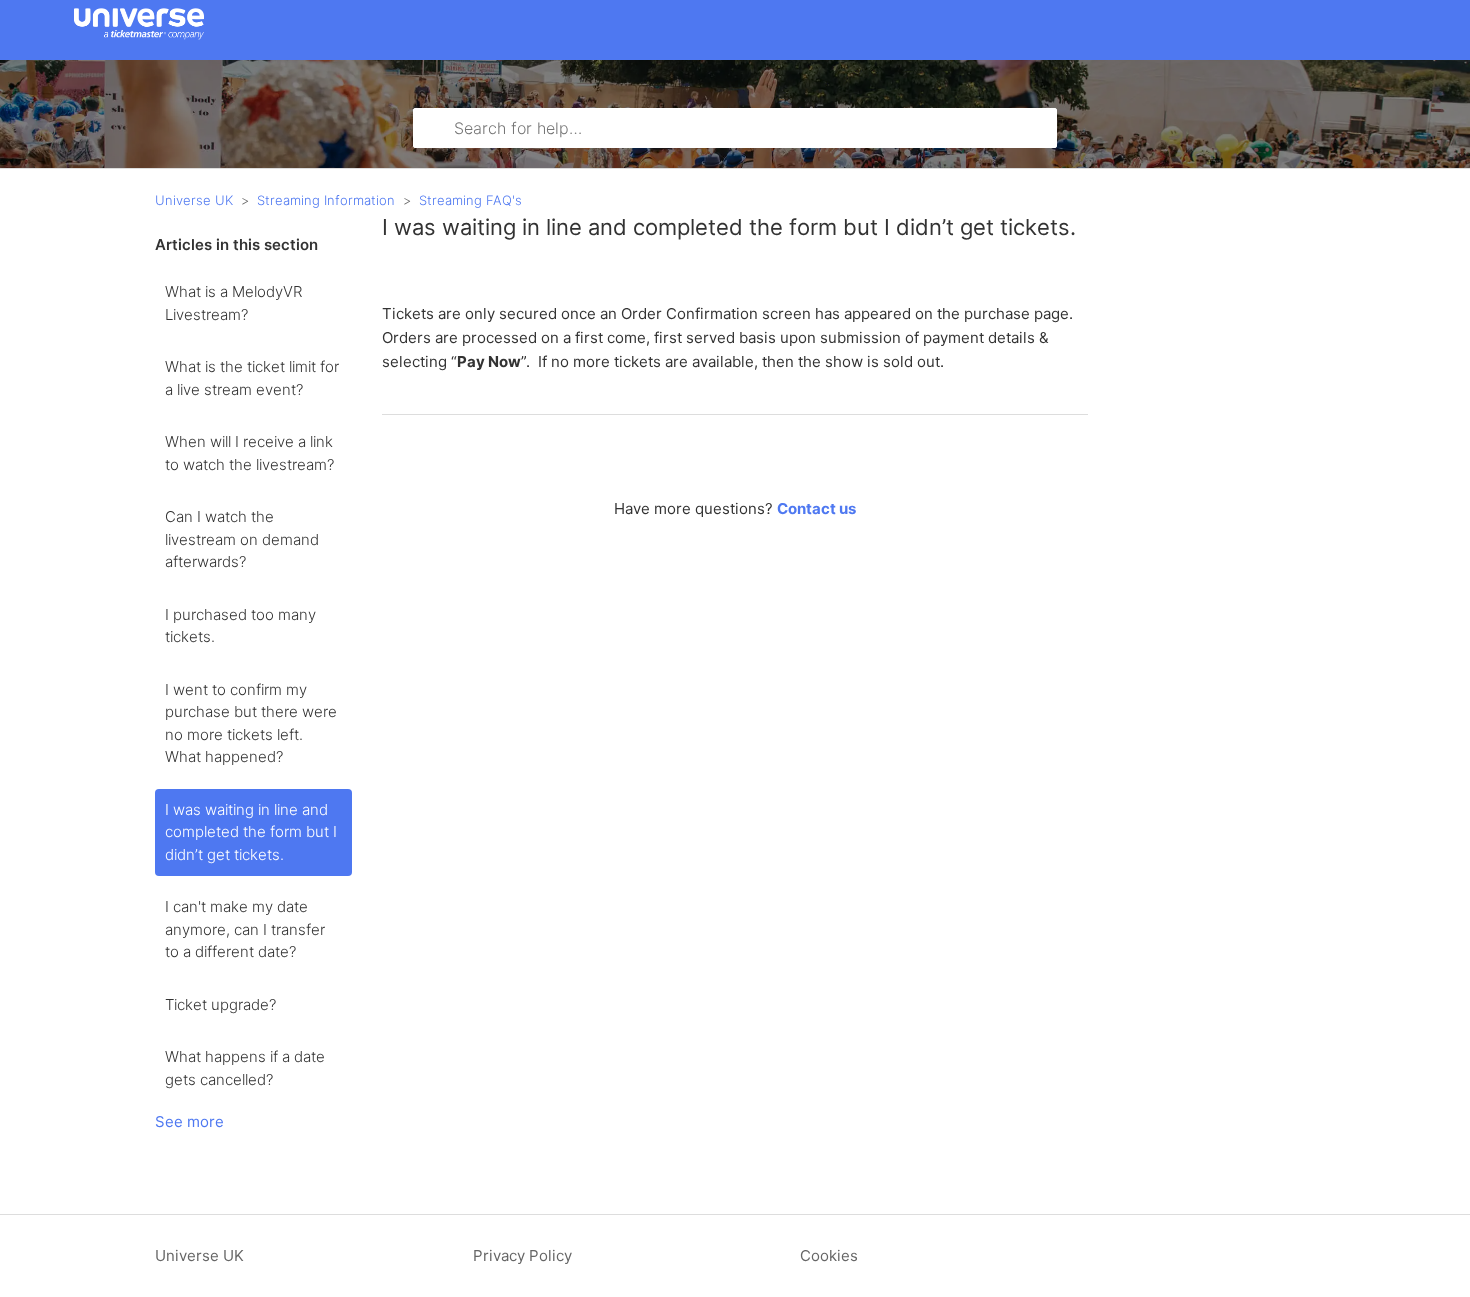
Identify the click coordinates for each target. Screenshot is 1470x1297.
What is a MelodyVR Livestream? (233, 303)
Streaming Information (326, 200)
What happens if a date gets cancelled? (245, 1068)
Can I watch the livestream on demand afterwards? (242, 539)
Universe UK (194, 200)
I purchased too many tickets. (240, 626)
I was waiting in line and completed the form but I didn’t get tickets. (251, 832)
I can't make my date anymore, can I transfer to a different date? (245, 929)
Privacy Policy (522, 1255)
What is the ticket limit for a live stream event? (252, 378)
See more (189, 1121)
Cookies (829, 1255)
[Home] (139, 39)
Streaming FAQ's (470, 200)
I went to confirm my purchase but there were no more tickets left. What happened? (251, 723)
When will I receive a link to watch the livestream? (249, 453)
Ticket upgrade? (220, 1004)
